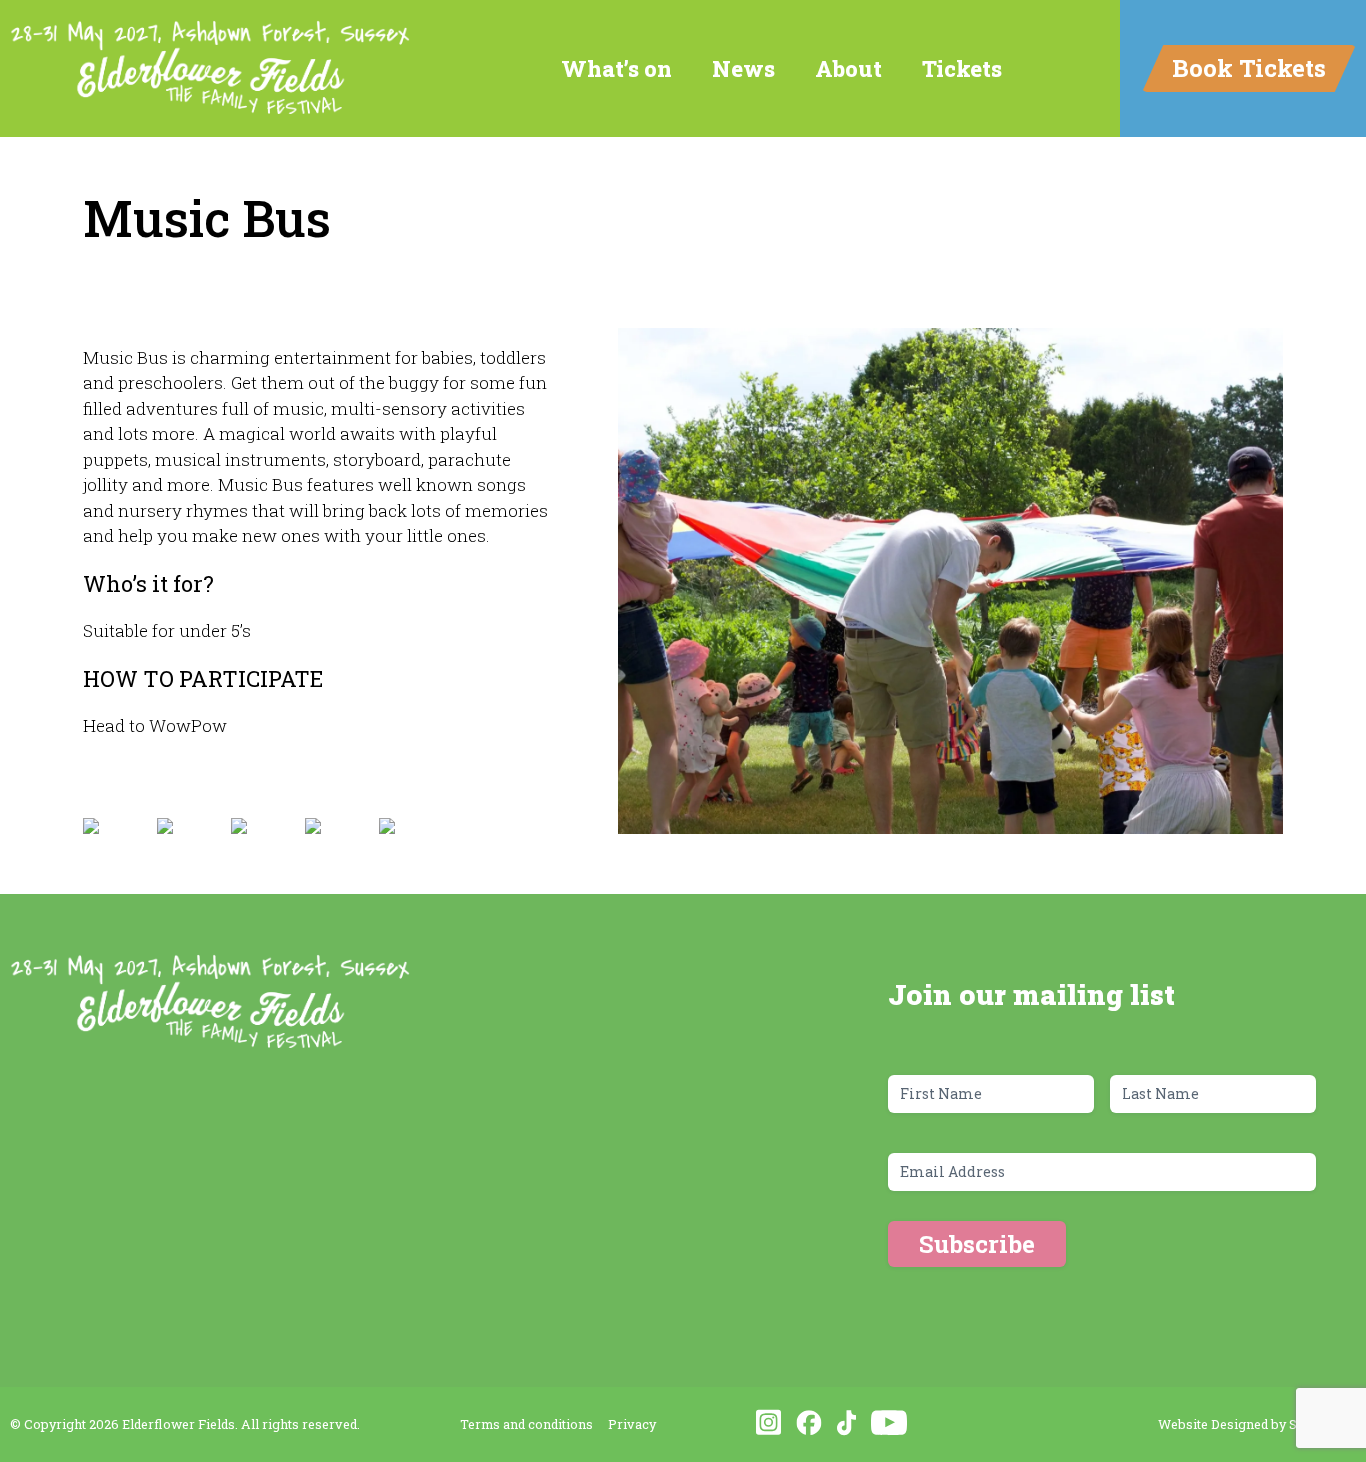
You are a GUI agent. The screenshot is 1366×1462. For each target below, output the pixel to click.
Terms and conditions (526, 1424)
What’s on (616, 68)
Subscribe (977, 1244)
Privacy (632, 1424)
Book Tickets (1249, 68)
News (743, 68)
